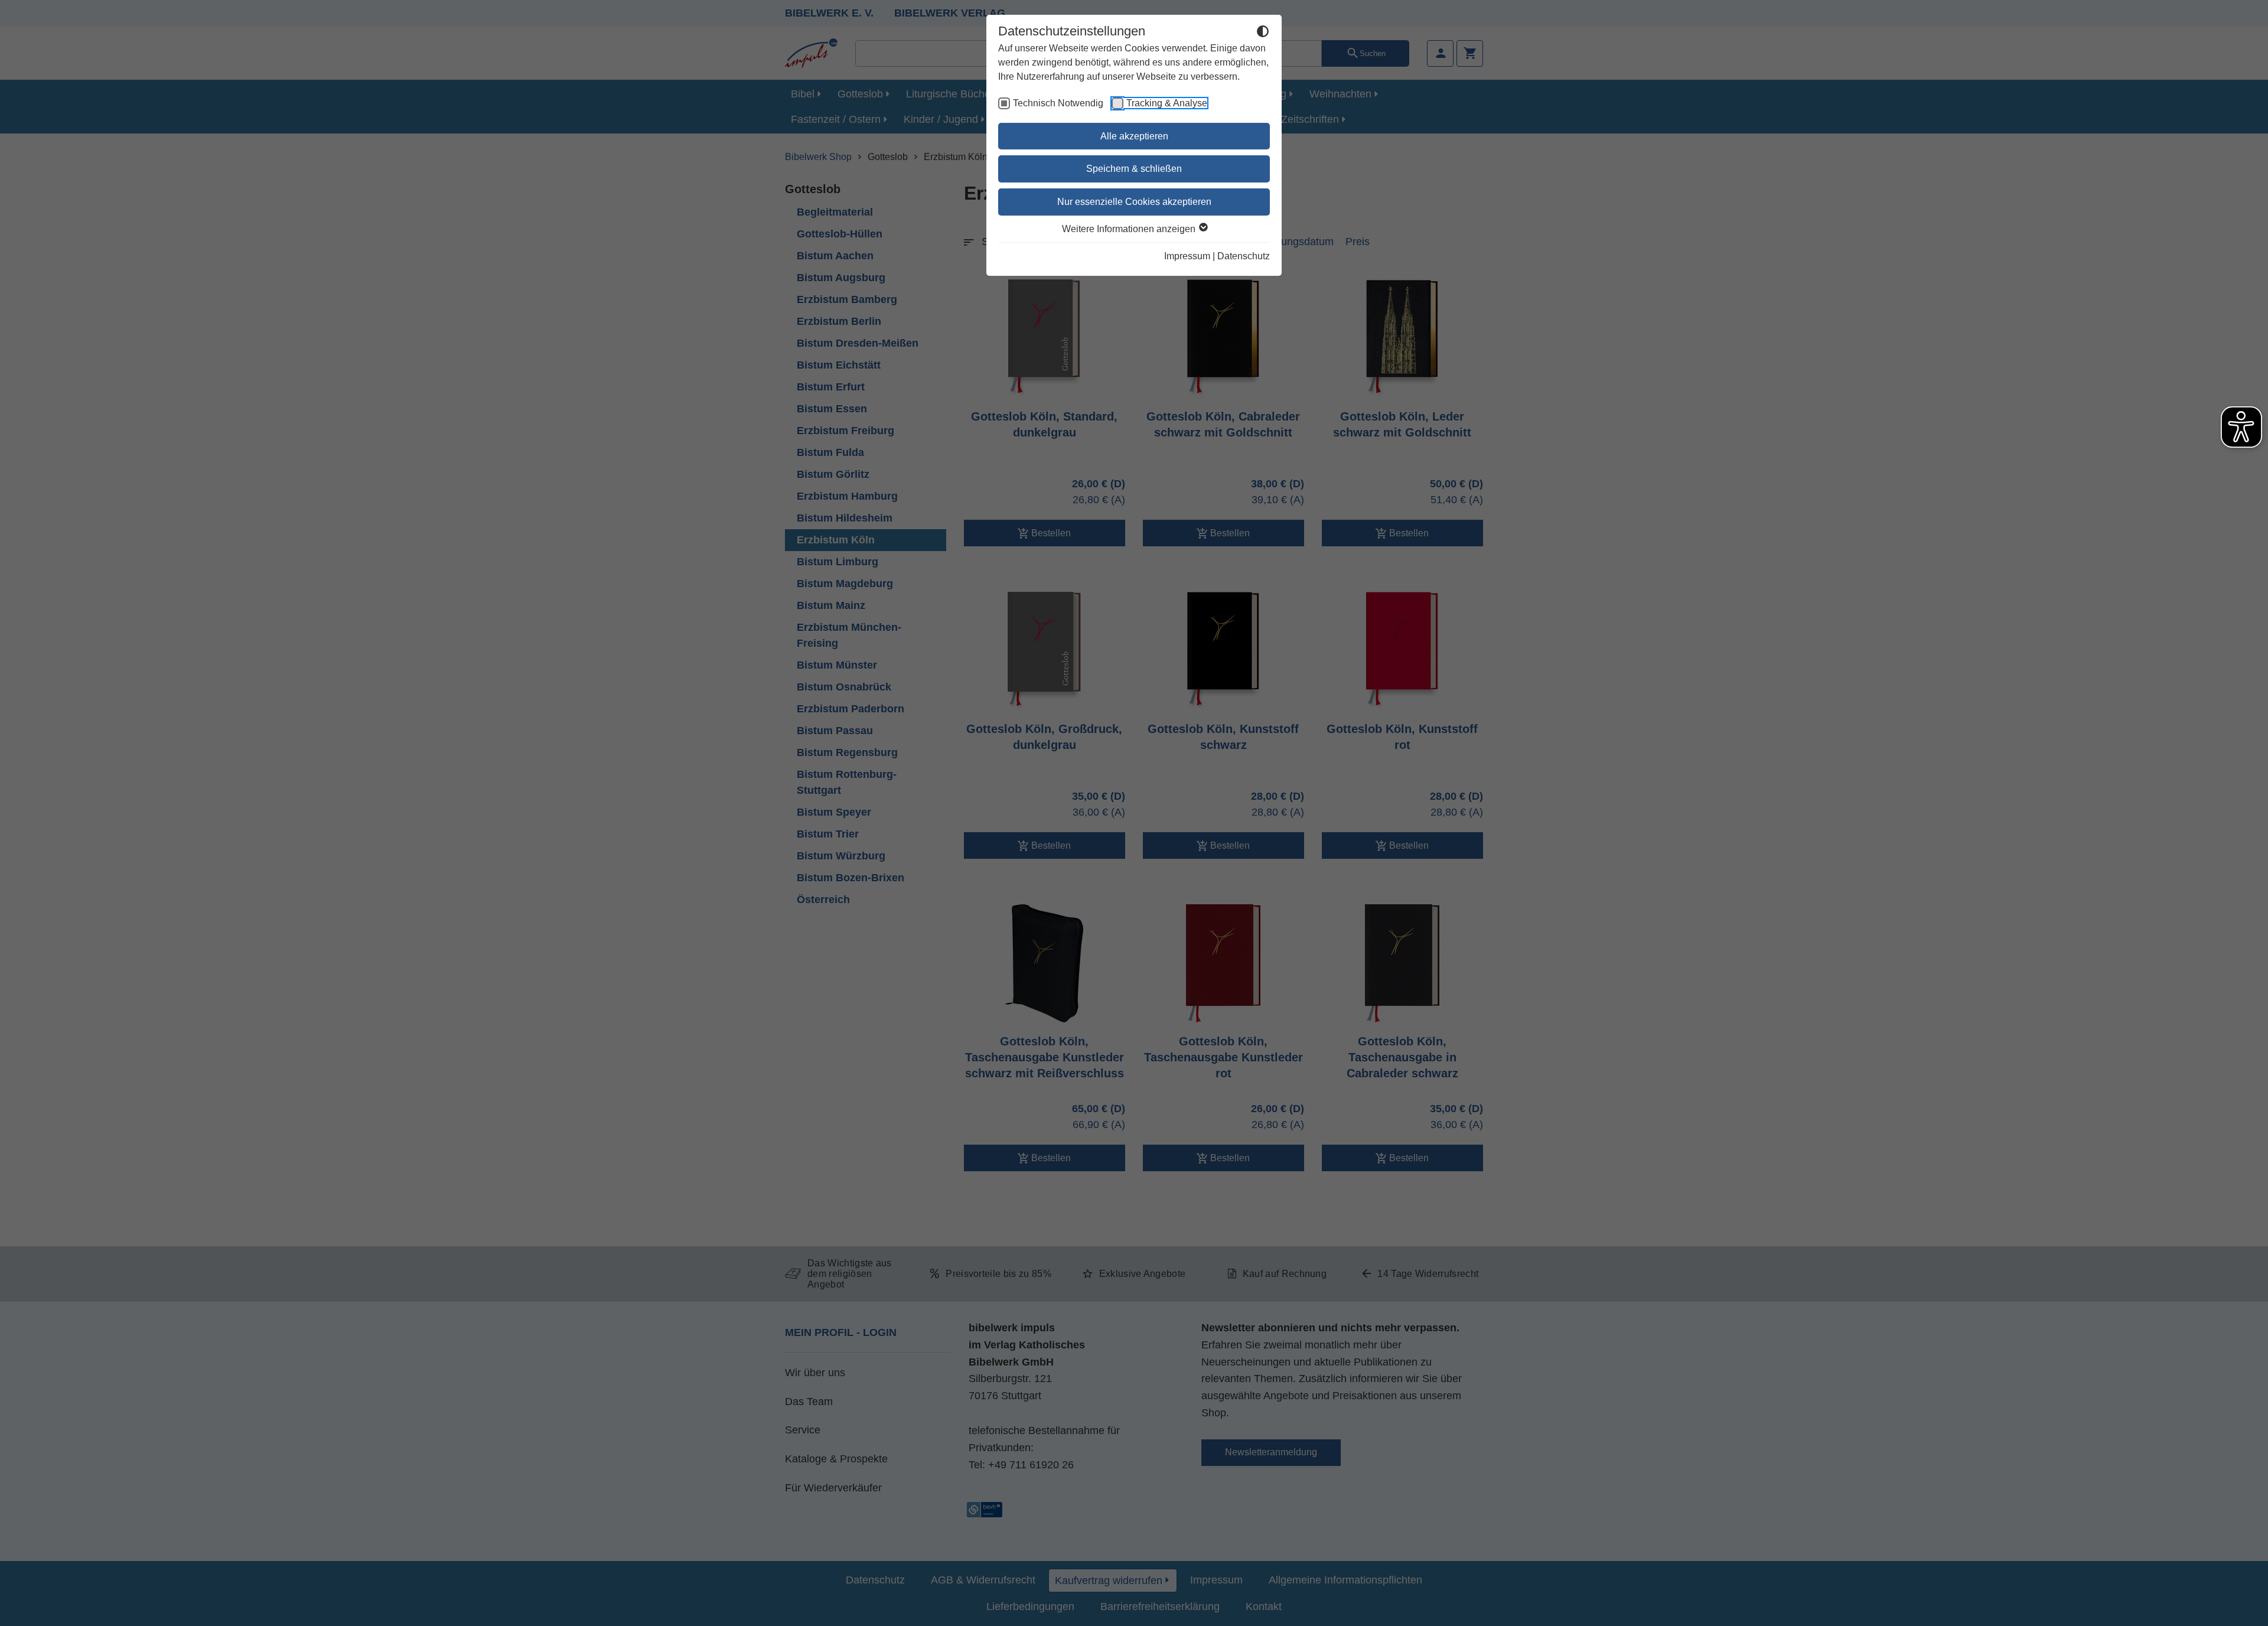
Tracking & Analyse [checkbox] (1167, 103)
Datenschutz (1244, 256)
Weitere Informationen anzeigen (1130, 229)
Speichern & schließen (1134, 169)
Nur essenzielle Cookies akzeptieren (1134, 202)
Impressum (1187, 256)
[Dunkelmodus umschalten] (1263, 33)
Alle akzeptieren (1134, 136)
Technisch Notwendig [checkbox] (1058, 103)
